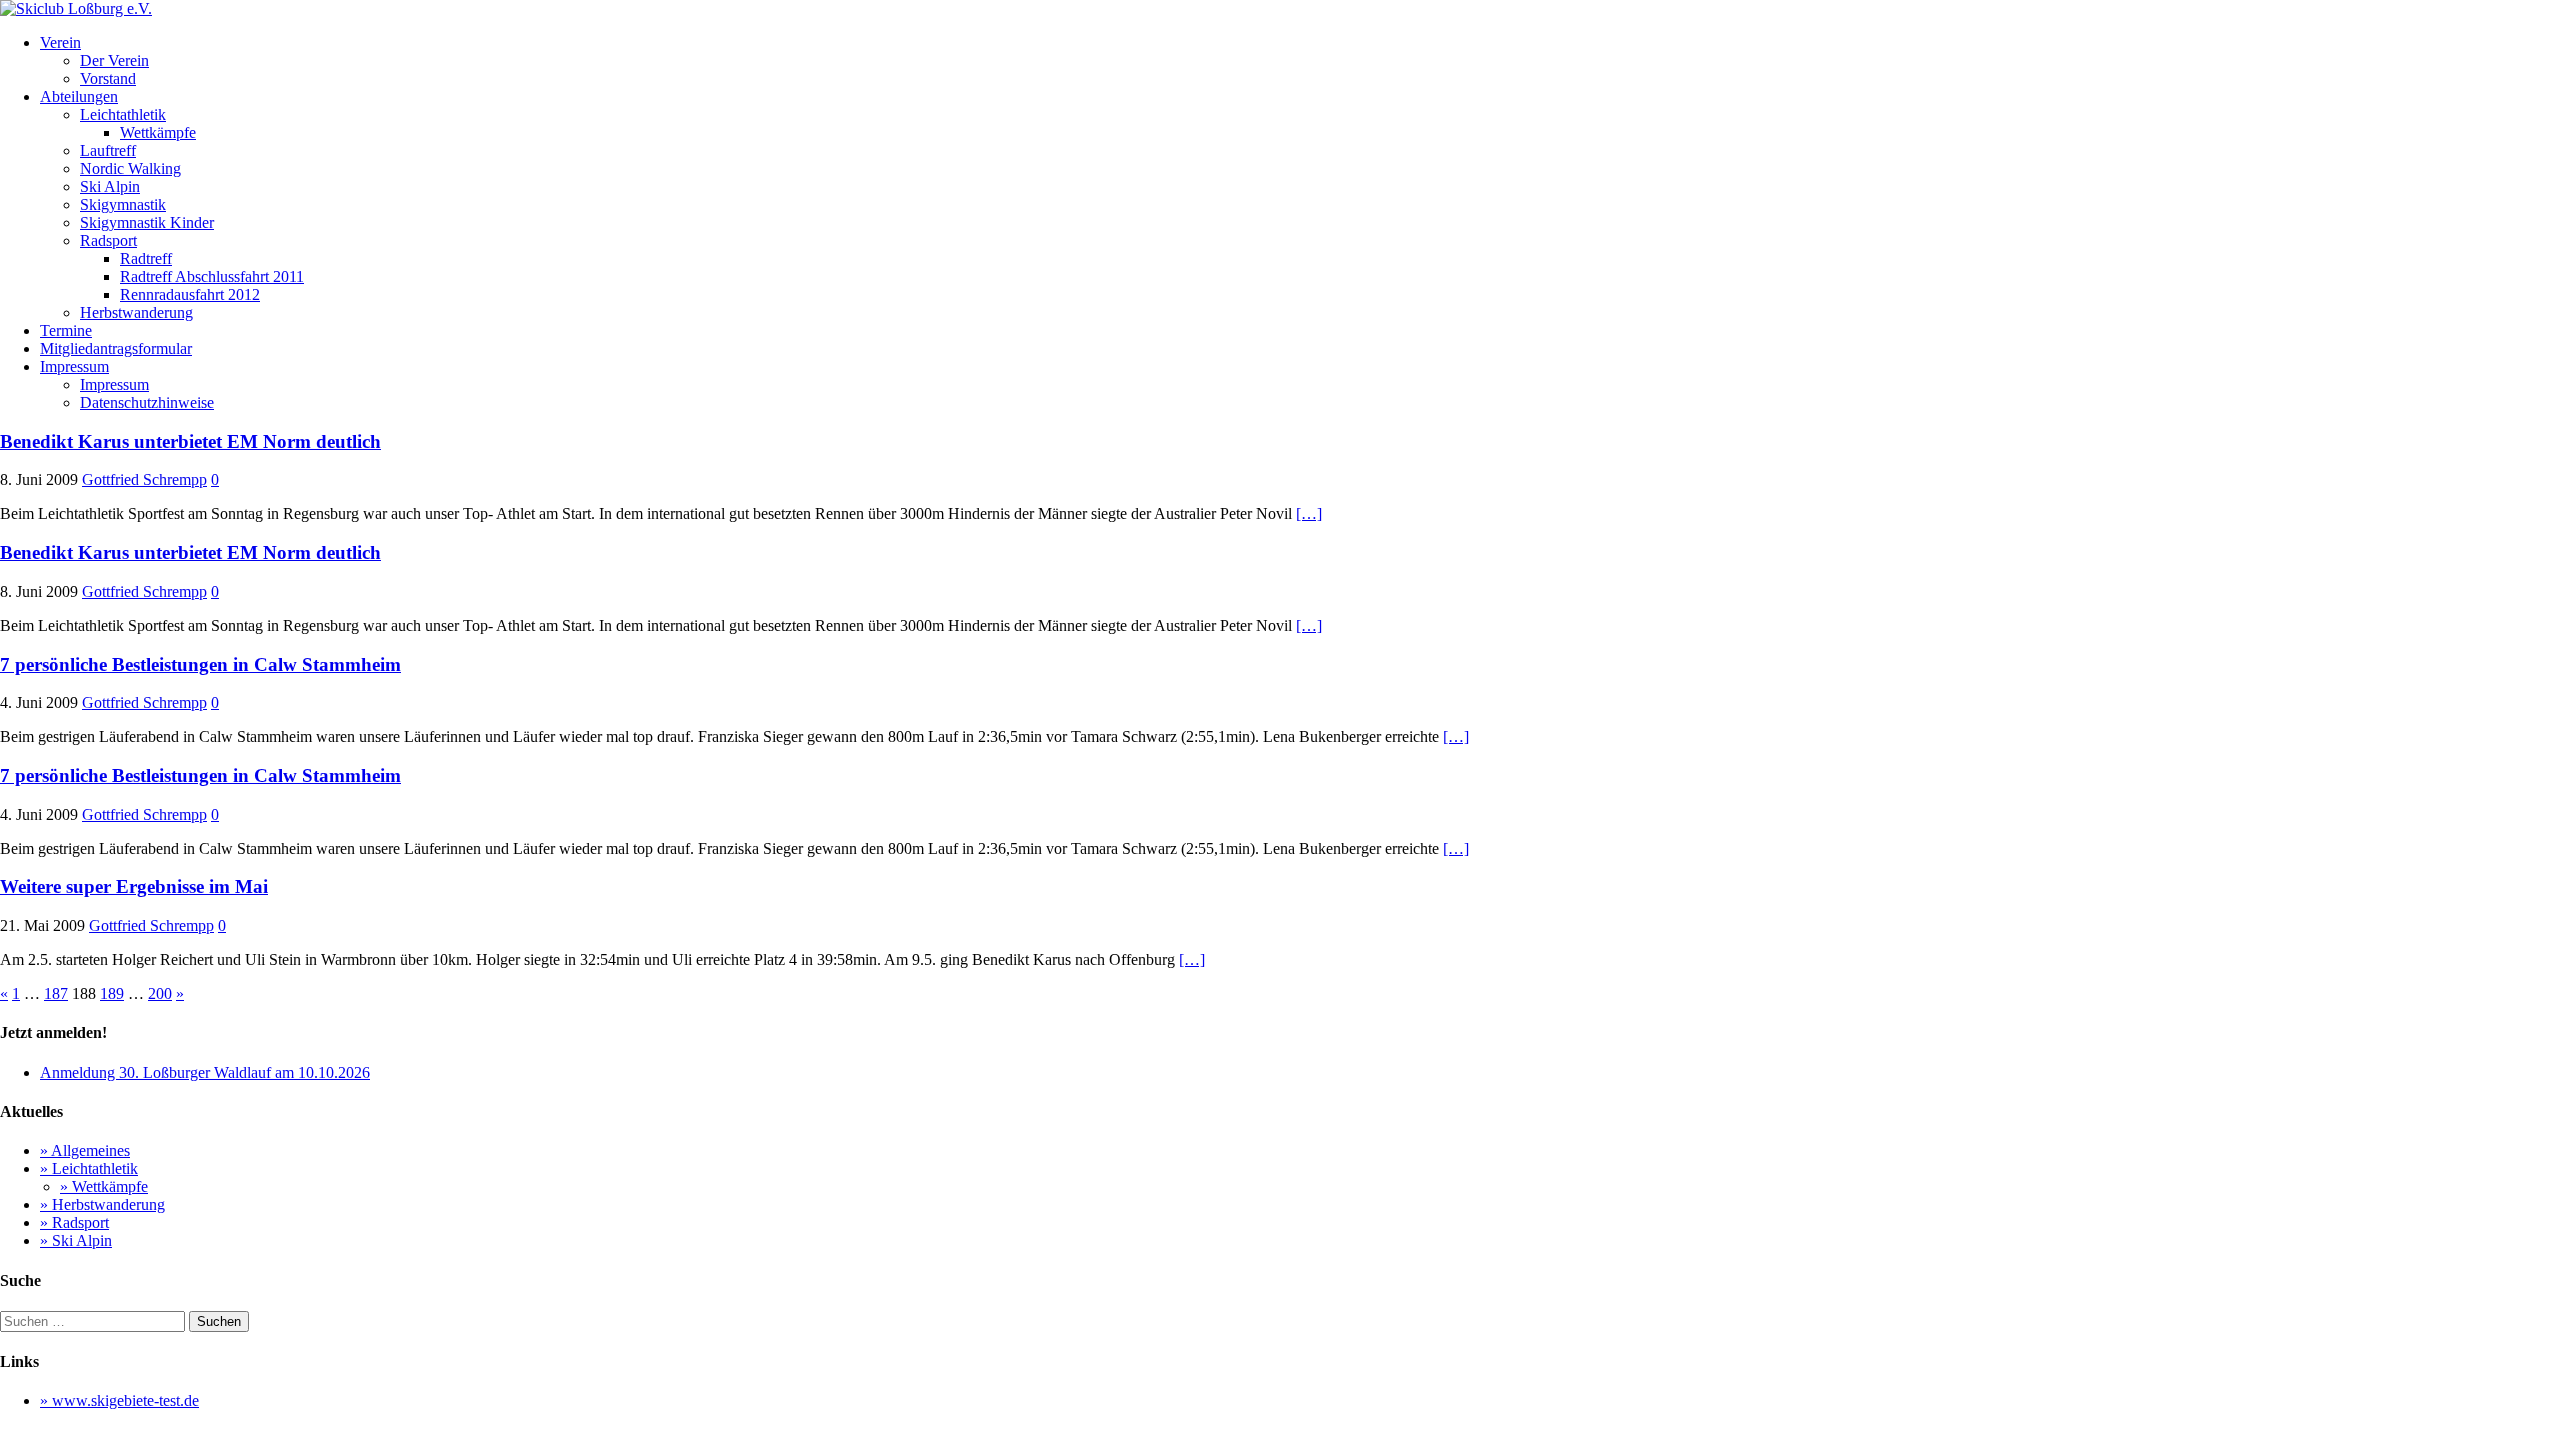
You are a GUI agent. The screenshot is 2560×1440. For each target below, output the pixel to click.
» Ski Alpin (76, 1240)
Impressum (74, 366)
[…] (1309, 513)
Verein (60, 42)
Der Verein (114, 60)
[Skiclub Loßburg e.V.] (76, 8)
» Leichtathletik (89, 1168)
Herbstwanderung (136, 312)
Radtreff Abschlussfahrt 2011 (212, 276)
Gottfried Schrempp (144, 479)
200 (160, 993)
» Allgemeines (85, 1150)
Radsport (108, 240)
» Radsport (74, 1222)
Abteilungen (79, 96)
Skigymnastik (123, 204)
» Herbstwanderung (102, 1204)
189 (112, 993)
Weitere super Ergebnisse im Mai (134, 886)
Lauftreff (108, 150)
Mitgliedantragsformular (116, 348)
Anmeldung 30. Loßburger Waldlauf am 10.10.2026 (205, 1072)
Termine (66, 330)
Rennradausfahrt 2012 (190, 294)
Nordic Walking (130, 168)
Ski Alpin (110, 186)
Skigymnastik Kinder (147, 222)
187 (56, 993)
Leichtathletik (123, 114)
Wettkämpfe (158, 132)
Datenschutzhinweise (147, 402)
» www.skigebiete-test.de (119, 1400)
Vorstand (108, 78)
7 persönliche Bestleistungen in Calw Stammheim (200, 664)
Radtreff (146, 258)
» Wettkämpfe (104, 1186)
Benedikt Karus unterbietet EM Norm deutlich (190, 441)
